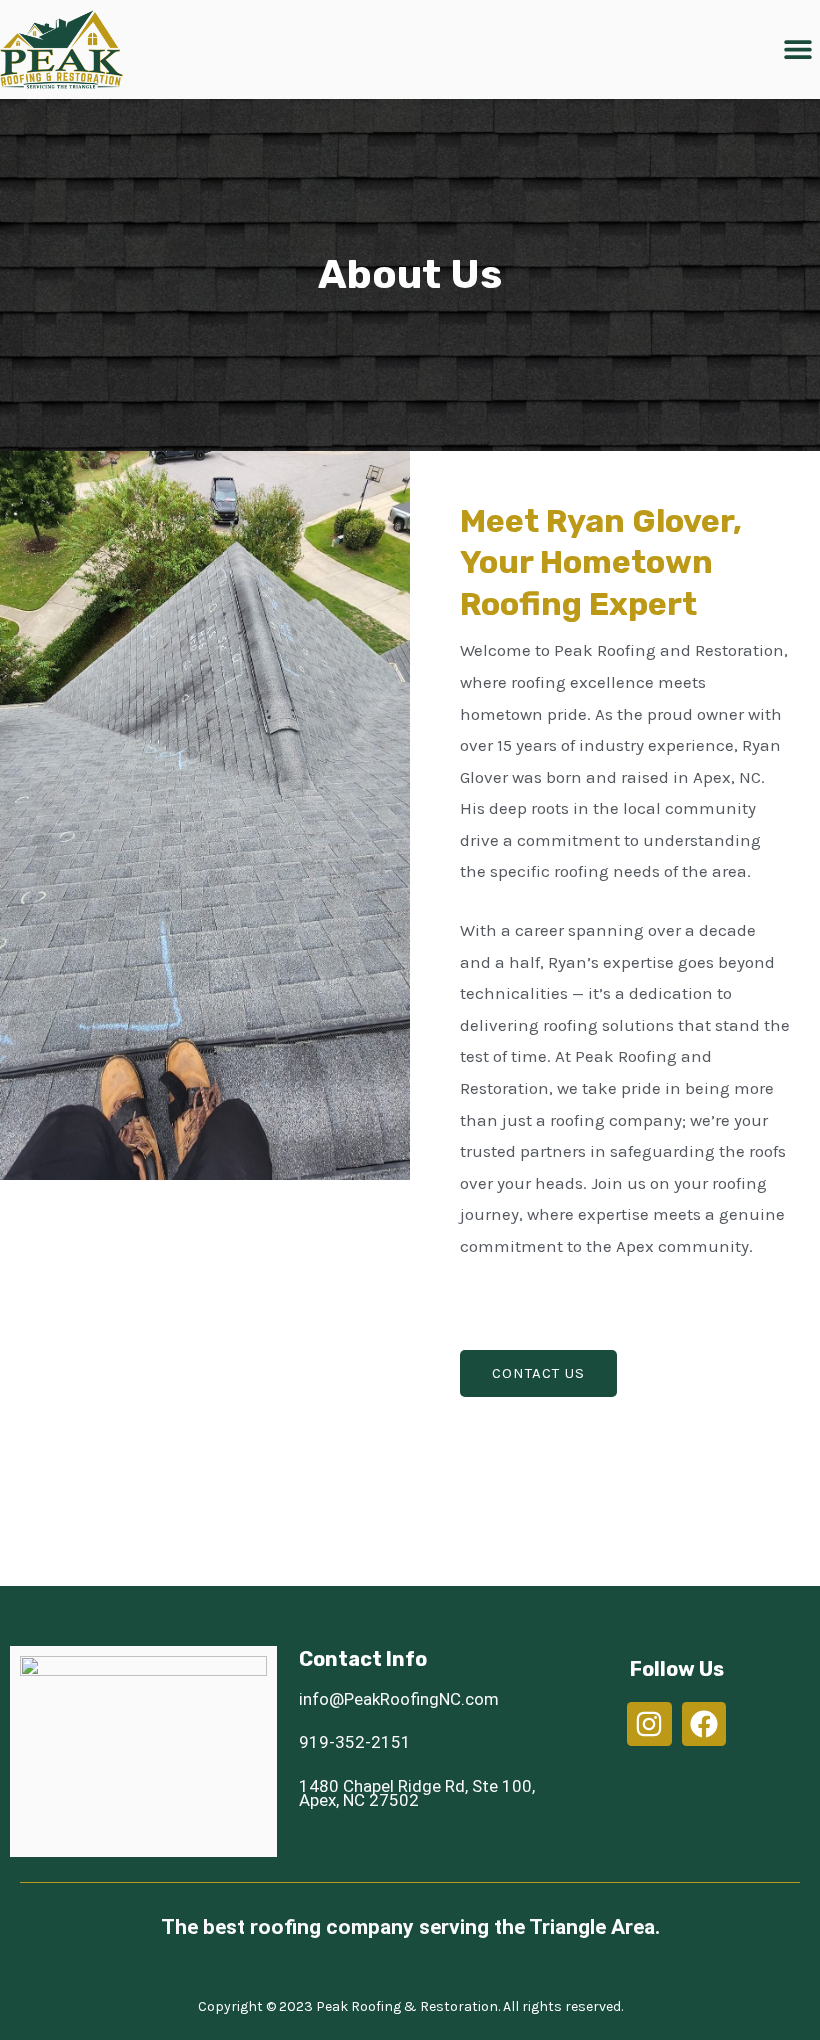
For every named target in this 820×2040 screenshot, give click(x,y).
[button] (797, 49)
